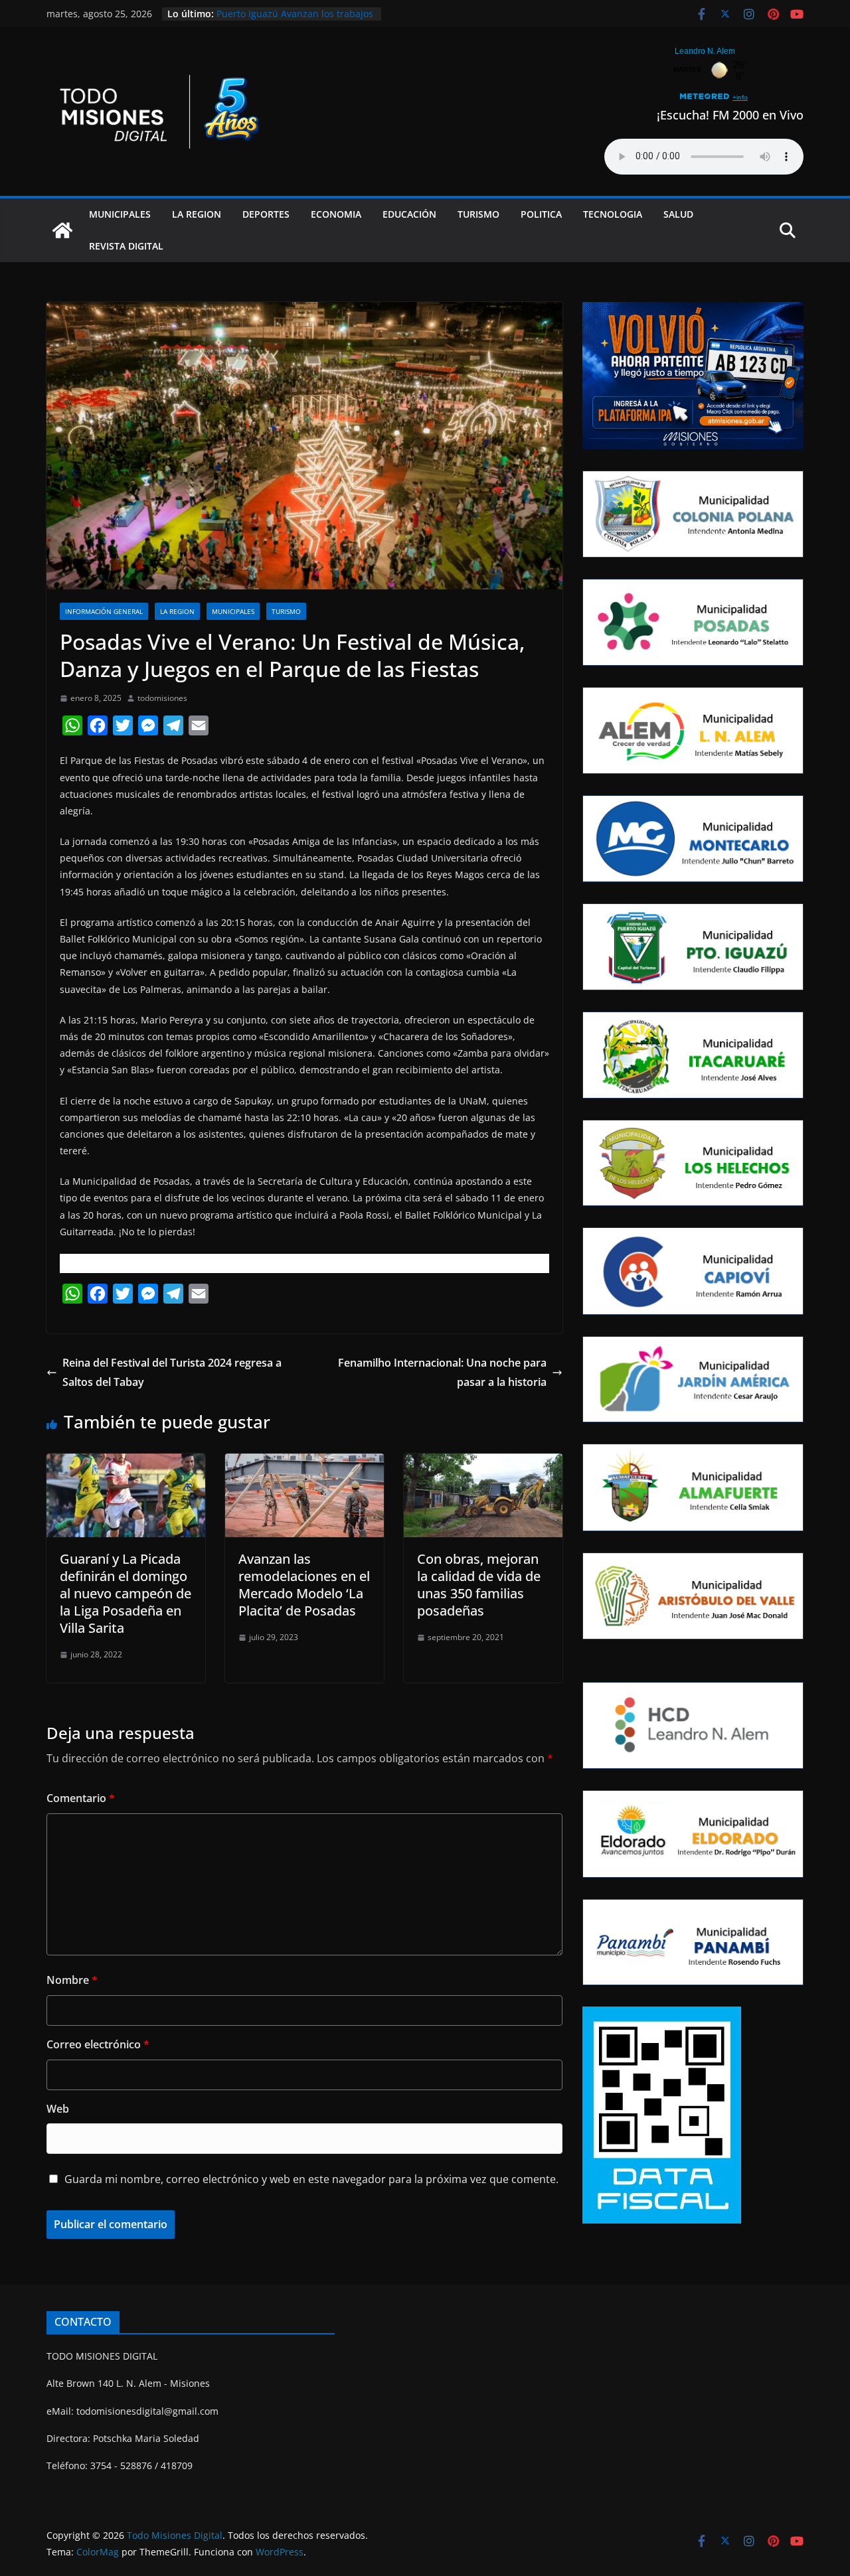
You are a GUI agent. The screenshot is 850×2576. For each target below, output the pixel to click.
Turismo (478, 214)
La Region (197, 214)
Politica (541, 214)
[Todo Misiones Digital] (62, 230)
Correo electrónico (98, 2044)
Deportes (266, 214)
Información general (104, 611)
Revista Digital (126, 246)
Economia (336, 214)
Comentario (81, 1798)
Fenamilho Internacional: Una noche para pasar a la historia (442, 1372)
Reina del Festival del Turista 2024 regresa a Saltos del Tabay (172, 1372)
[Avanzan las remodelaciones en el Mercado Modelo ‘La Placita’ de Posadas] (304, 1463)
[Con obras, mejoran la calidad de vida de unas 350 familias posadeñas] (483, 1463)
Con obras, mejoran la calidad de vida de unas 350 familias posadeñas (479, 1585)
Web (58, 2109)
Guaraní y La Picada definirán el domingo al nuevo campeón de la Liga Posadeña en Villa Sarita (126, 1593)
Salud (678, 214)
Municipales (120, 214)
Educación (409, 214)
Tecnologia (613, 214)
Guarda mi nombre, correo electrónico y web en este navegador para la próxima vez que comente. (311, 2179)
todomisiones (162, 698)
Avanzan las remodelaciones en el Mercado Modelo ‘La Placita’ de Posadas (304, 1585)
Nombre (72, 1980)
